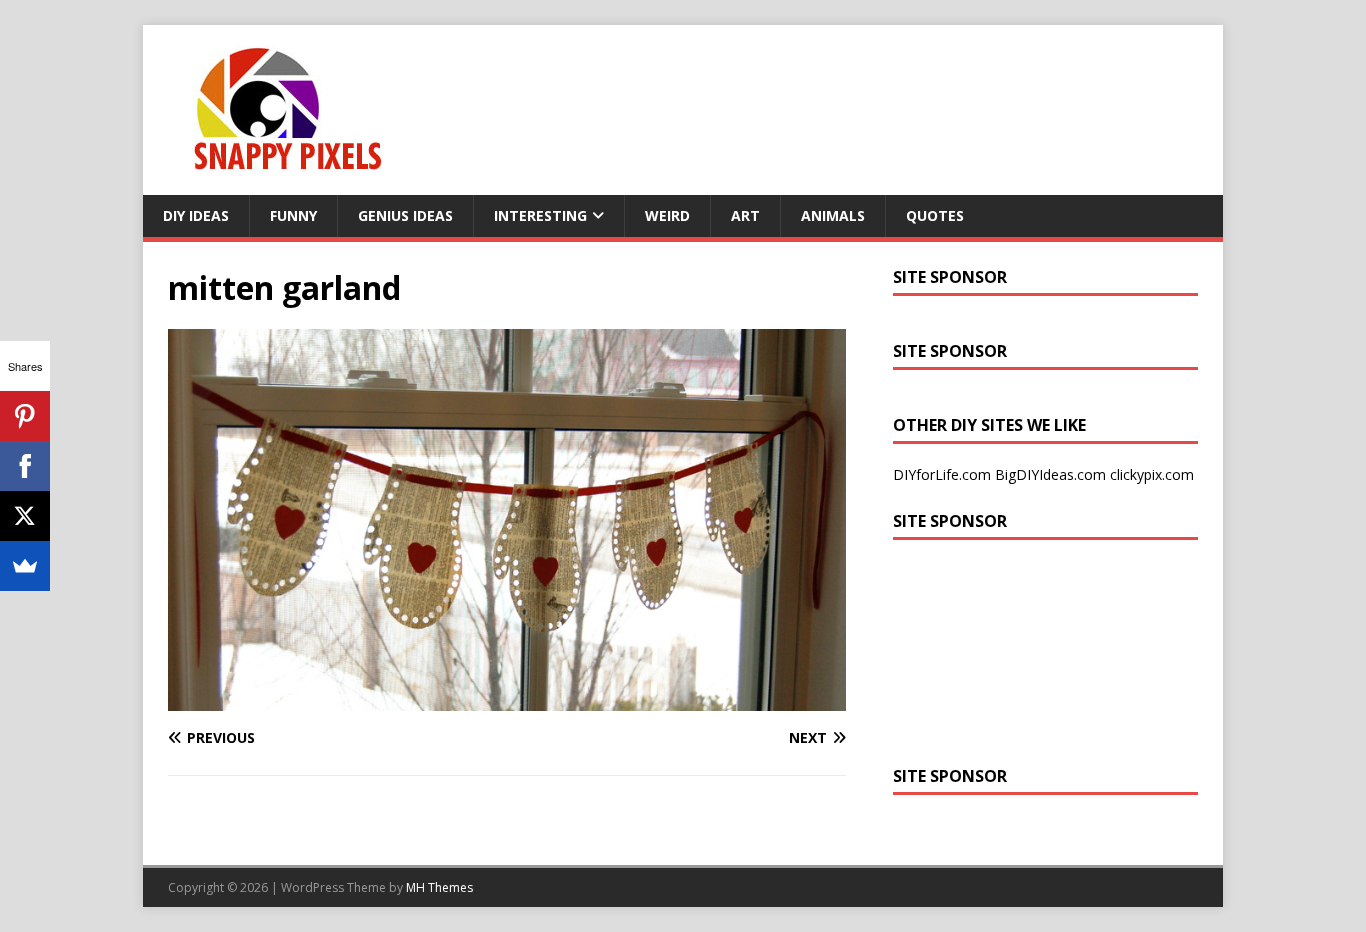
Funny (293, 215)
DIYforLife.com (942, 474)
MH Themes (439, 887)
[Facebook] (25, 466)
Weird (667, 215)
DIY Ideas (196, 215)
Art (745, 215)
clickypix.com (1152, 474)
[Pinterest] (25, 416)
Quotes (935, 215)
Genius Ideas (405, 215)
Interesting (540, 215)
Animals (833, 215)
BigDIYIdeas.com (1050, 474)
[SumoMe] (25, 566)
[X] (25, 516)
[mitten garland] (507, 699)
